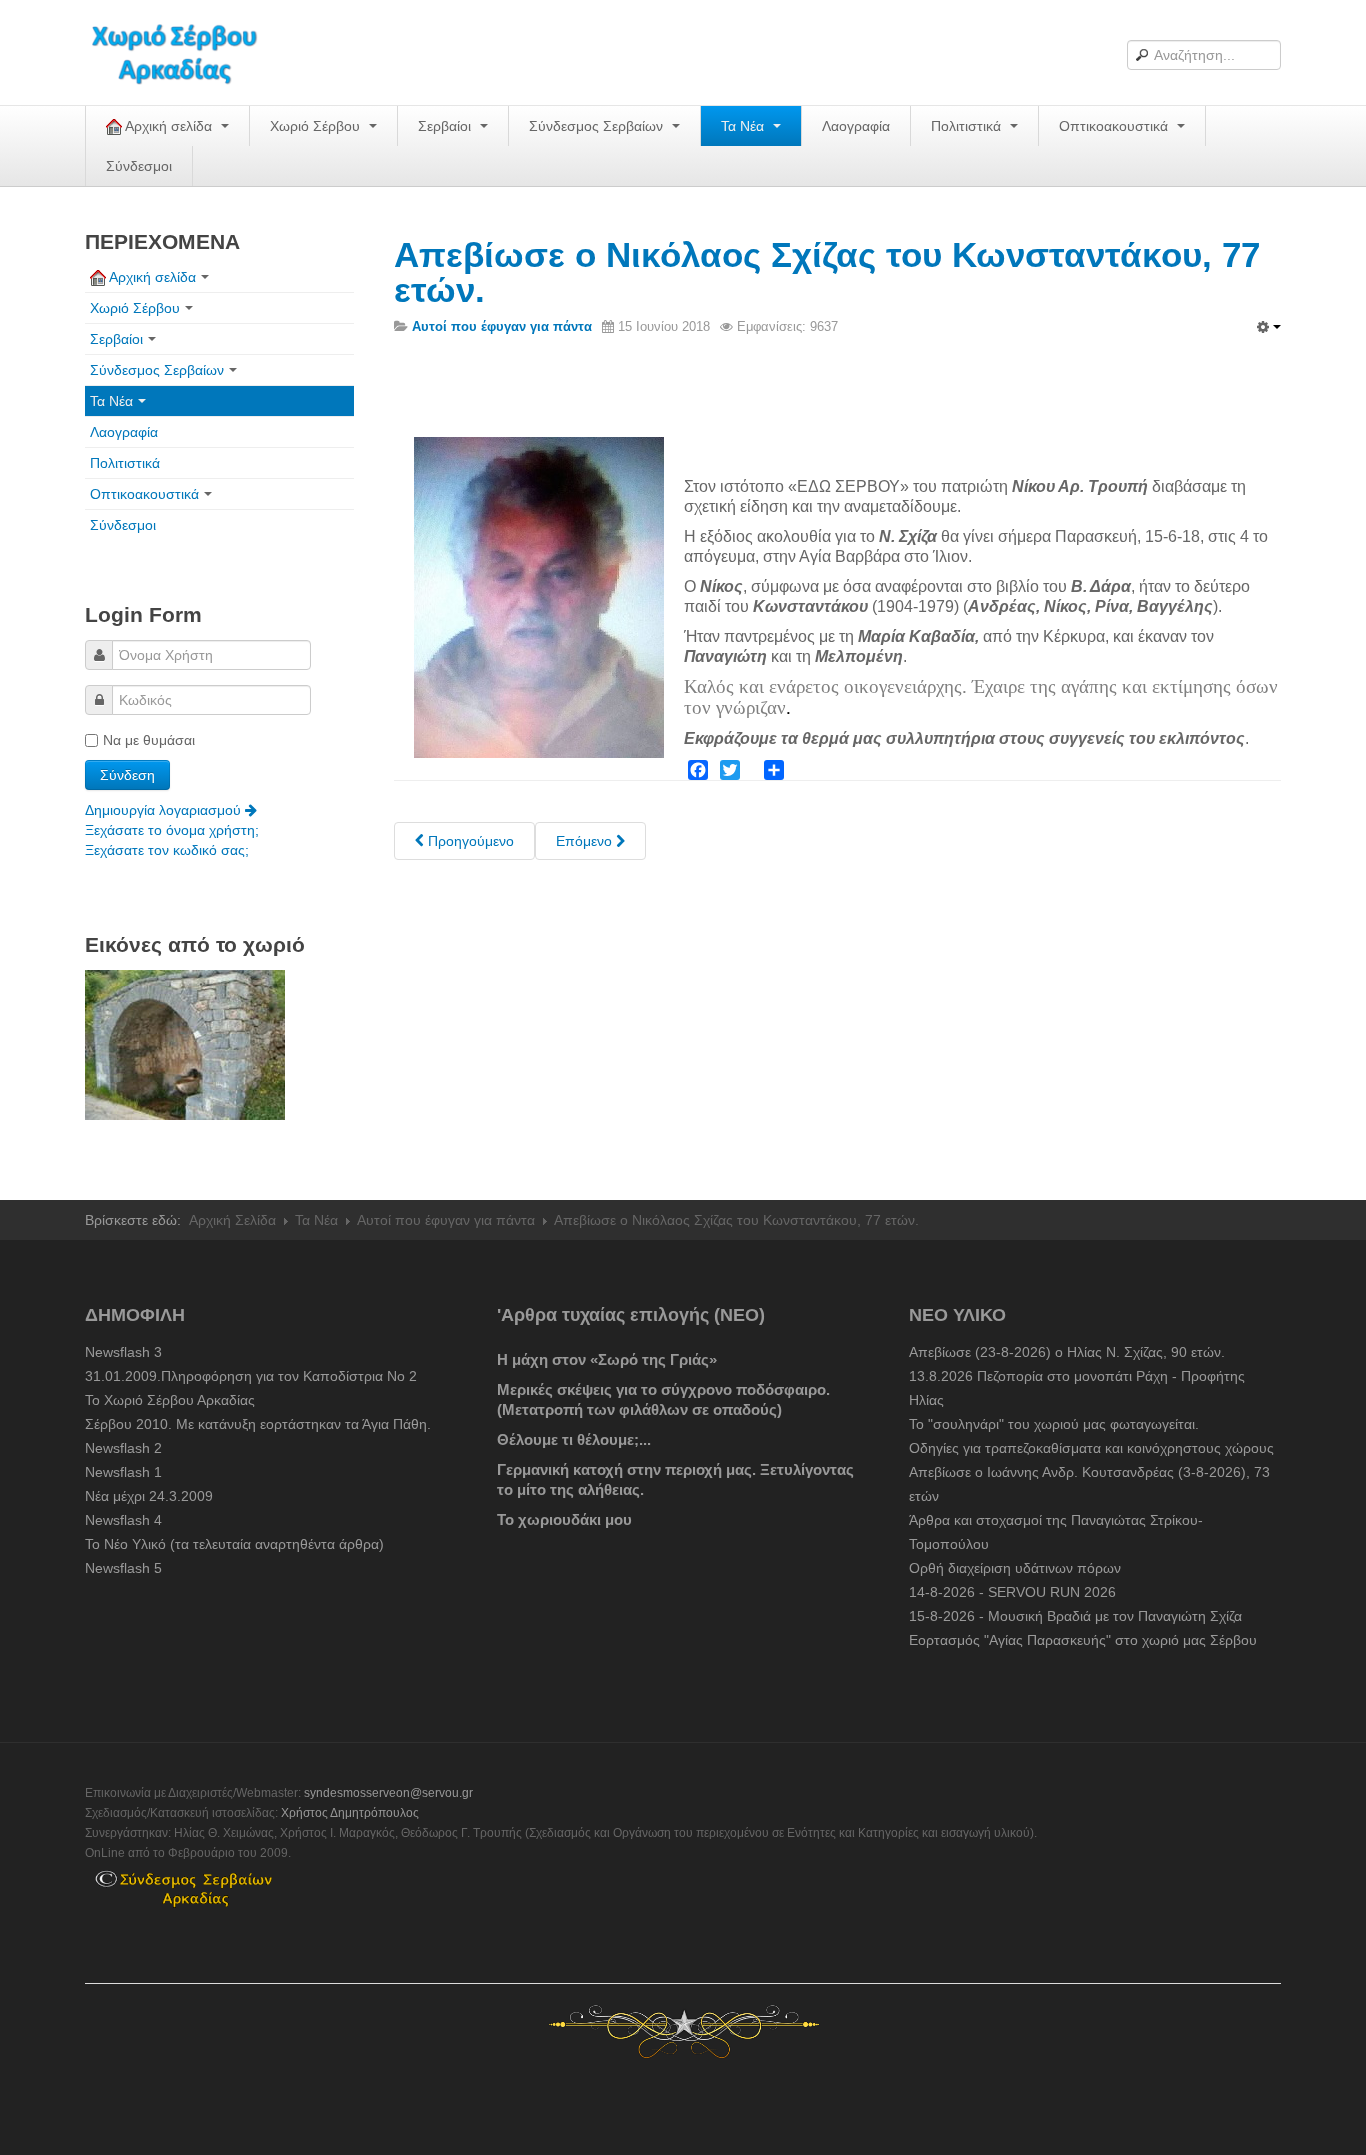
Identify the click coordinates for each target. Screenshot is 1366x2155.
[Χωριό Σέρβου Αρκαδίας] (187, 52)
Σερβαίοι (446, 126)
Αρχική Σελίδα (232, 1220)
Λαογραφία (856, 126)
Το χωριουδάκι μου (564, 1519)
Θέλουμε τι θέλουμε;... (574, 1439)
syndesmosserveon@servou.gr (388, 1793)
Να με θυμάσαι (149, 740)
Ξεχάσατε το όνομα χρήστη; (172, 830)
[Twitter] (730, 770)
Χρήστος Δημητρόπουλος (350, 1813)
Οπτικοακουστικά (1115, 126)
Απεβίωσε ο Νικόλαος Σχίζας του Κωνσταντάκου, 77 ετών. (827, 272)
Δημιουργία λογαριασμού (165, 810)
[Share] (774, 770)
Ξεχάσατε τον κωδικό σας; (167, 850)
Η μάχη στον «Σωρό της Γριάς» (607, 1359)
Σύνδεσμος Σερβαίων (598, 126)
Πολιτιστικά (968, 126)
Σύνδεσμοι (139, 166)
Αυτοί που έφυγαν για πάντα (446, 1220)
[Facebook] (698, 770)
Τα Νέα (744, 126)
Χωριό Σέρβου (317, 126)
